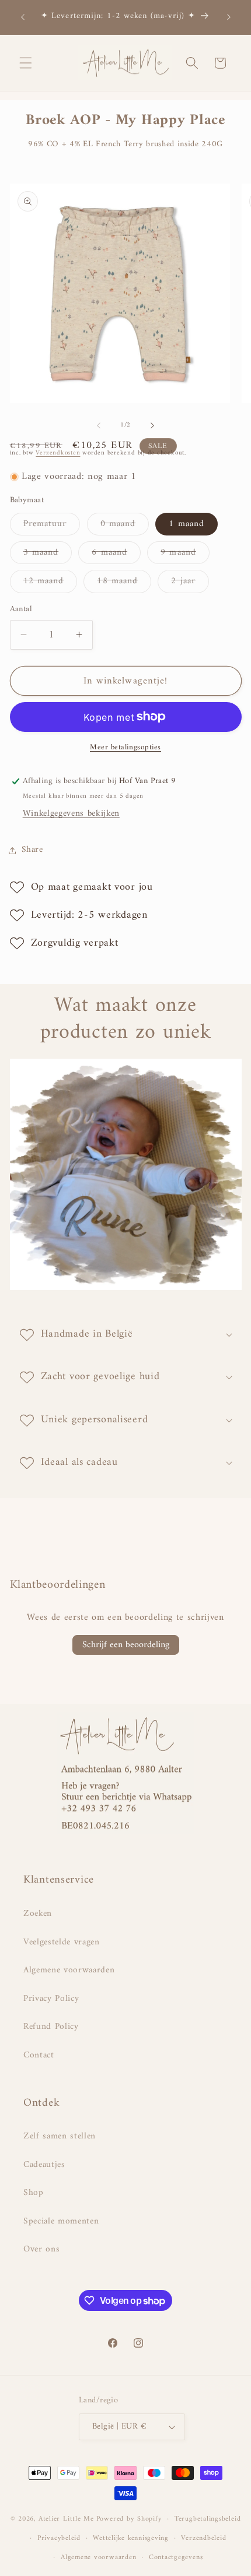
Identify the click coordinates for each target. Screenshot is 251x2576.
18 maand (124, 583)
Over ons (41, 2249)
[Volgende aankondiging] (229, 17)
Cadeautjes (44, 2165)
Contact (39, 2055)
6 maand (116, 554)
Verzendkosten (58, 453)
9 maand (185, 554)
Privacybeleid (59, 2538)
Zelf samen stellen (60, 2136)
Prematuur (52, 526)
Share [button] (32, 850)
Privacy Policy (51, 1999)
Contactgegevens (176, 2557)
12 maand (50, 583)
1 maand (186, 524)
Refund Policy (51, 2027)
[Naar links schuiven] (99, 425)
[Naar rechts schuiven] (152, 425)
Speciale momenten (61, 2221)
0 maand (125, 526)
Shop (34, 2193)
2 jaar (190, 583)
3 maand (48, 554)
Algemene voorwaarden (69, 1970)
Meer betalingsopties (125, 747)
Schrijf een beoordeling (126, 1645)
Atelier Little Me (66, 2519)
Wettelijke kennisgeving (131, 2538)
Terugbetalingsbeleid (208, 2519)
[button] (26, 63)
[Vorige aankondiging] (23, 17)
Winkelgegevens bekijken (71, 814)
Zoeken (38, 1914)
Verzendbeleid (203, 2538)
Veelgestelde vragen (62, 1942)
